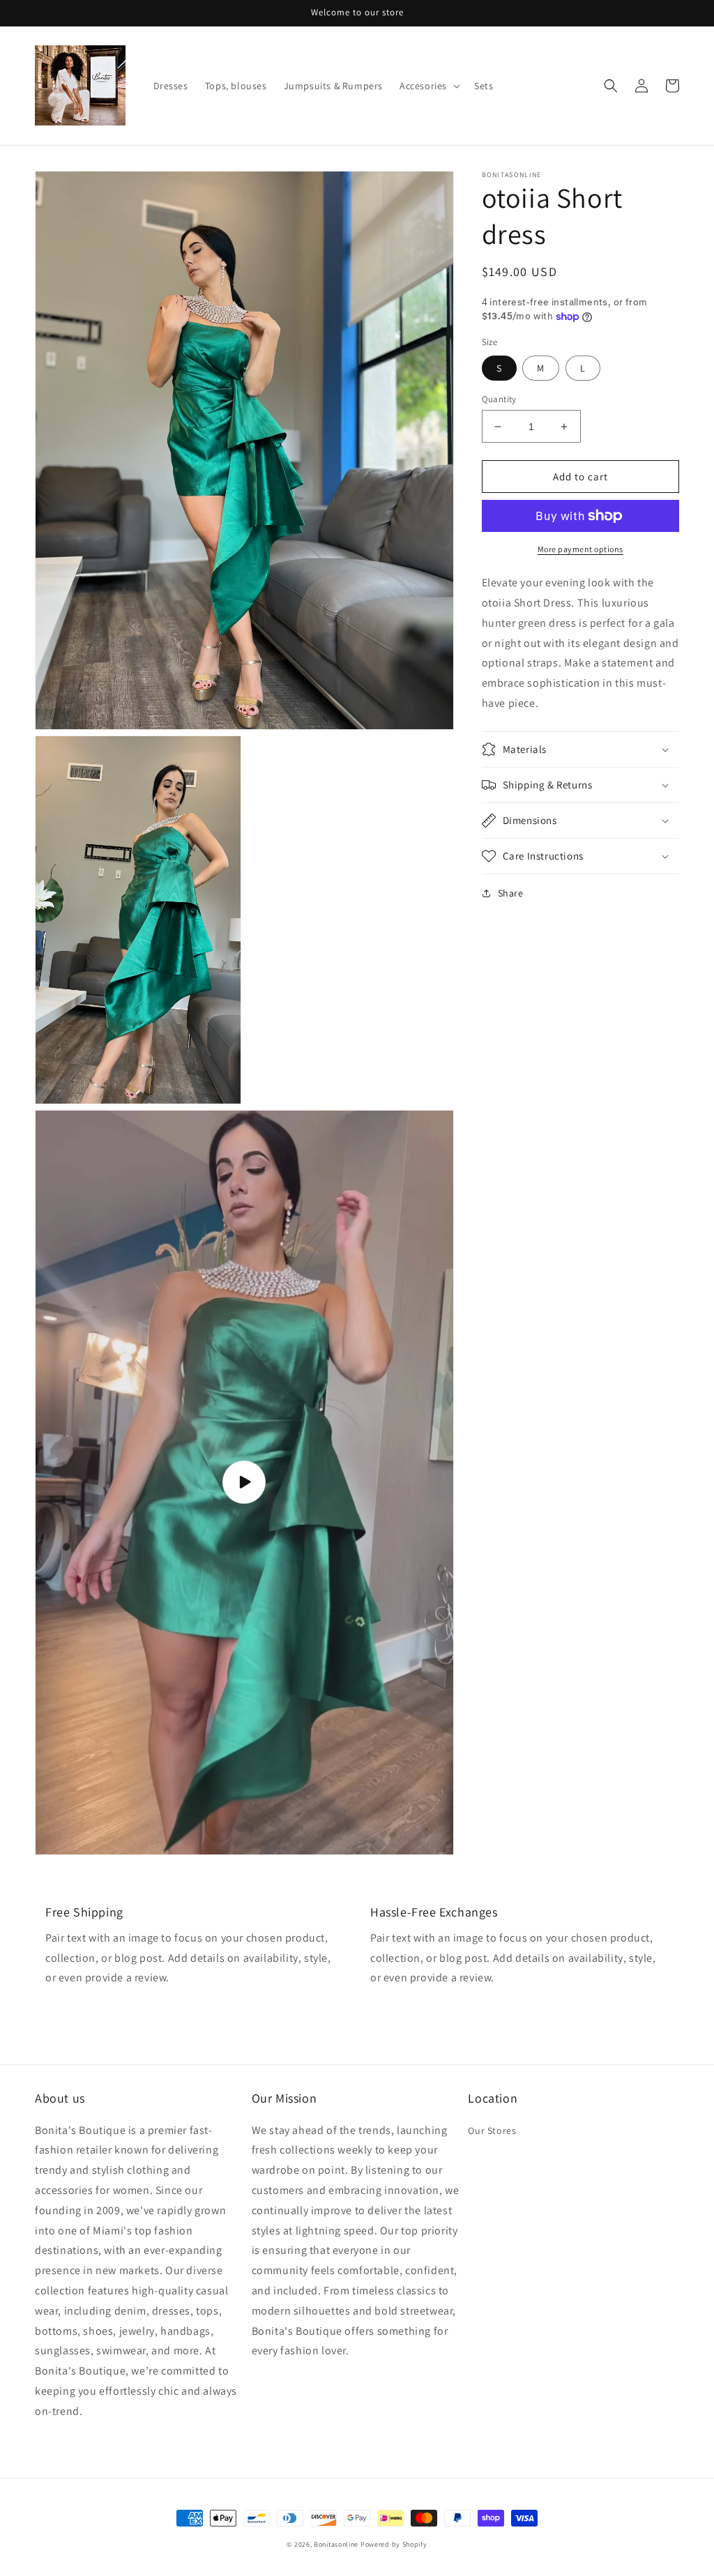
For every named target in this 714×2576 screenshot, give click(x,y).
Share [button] (511, 893)
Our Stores (492, 2131)
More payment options (580, 549)
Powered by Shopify (394, 2544)
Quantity (499, 399)
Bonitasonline (336, 2544)
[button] (428, 86)
